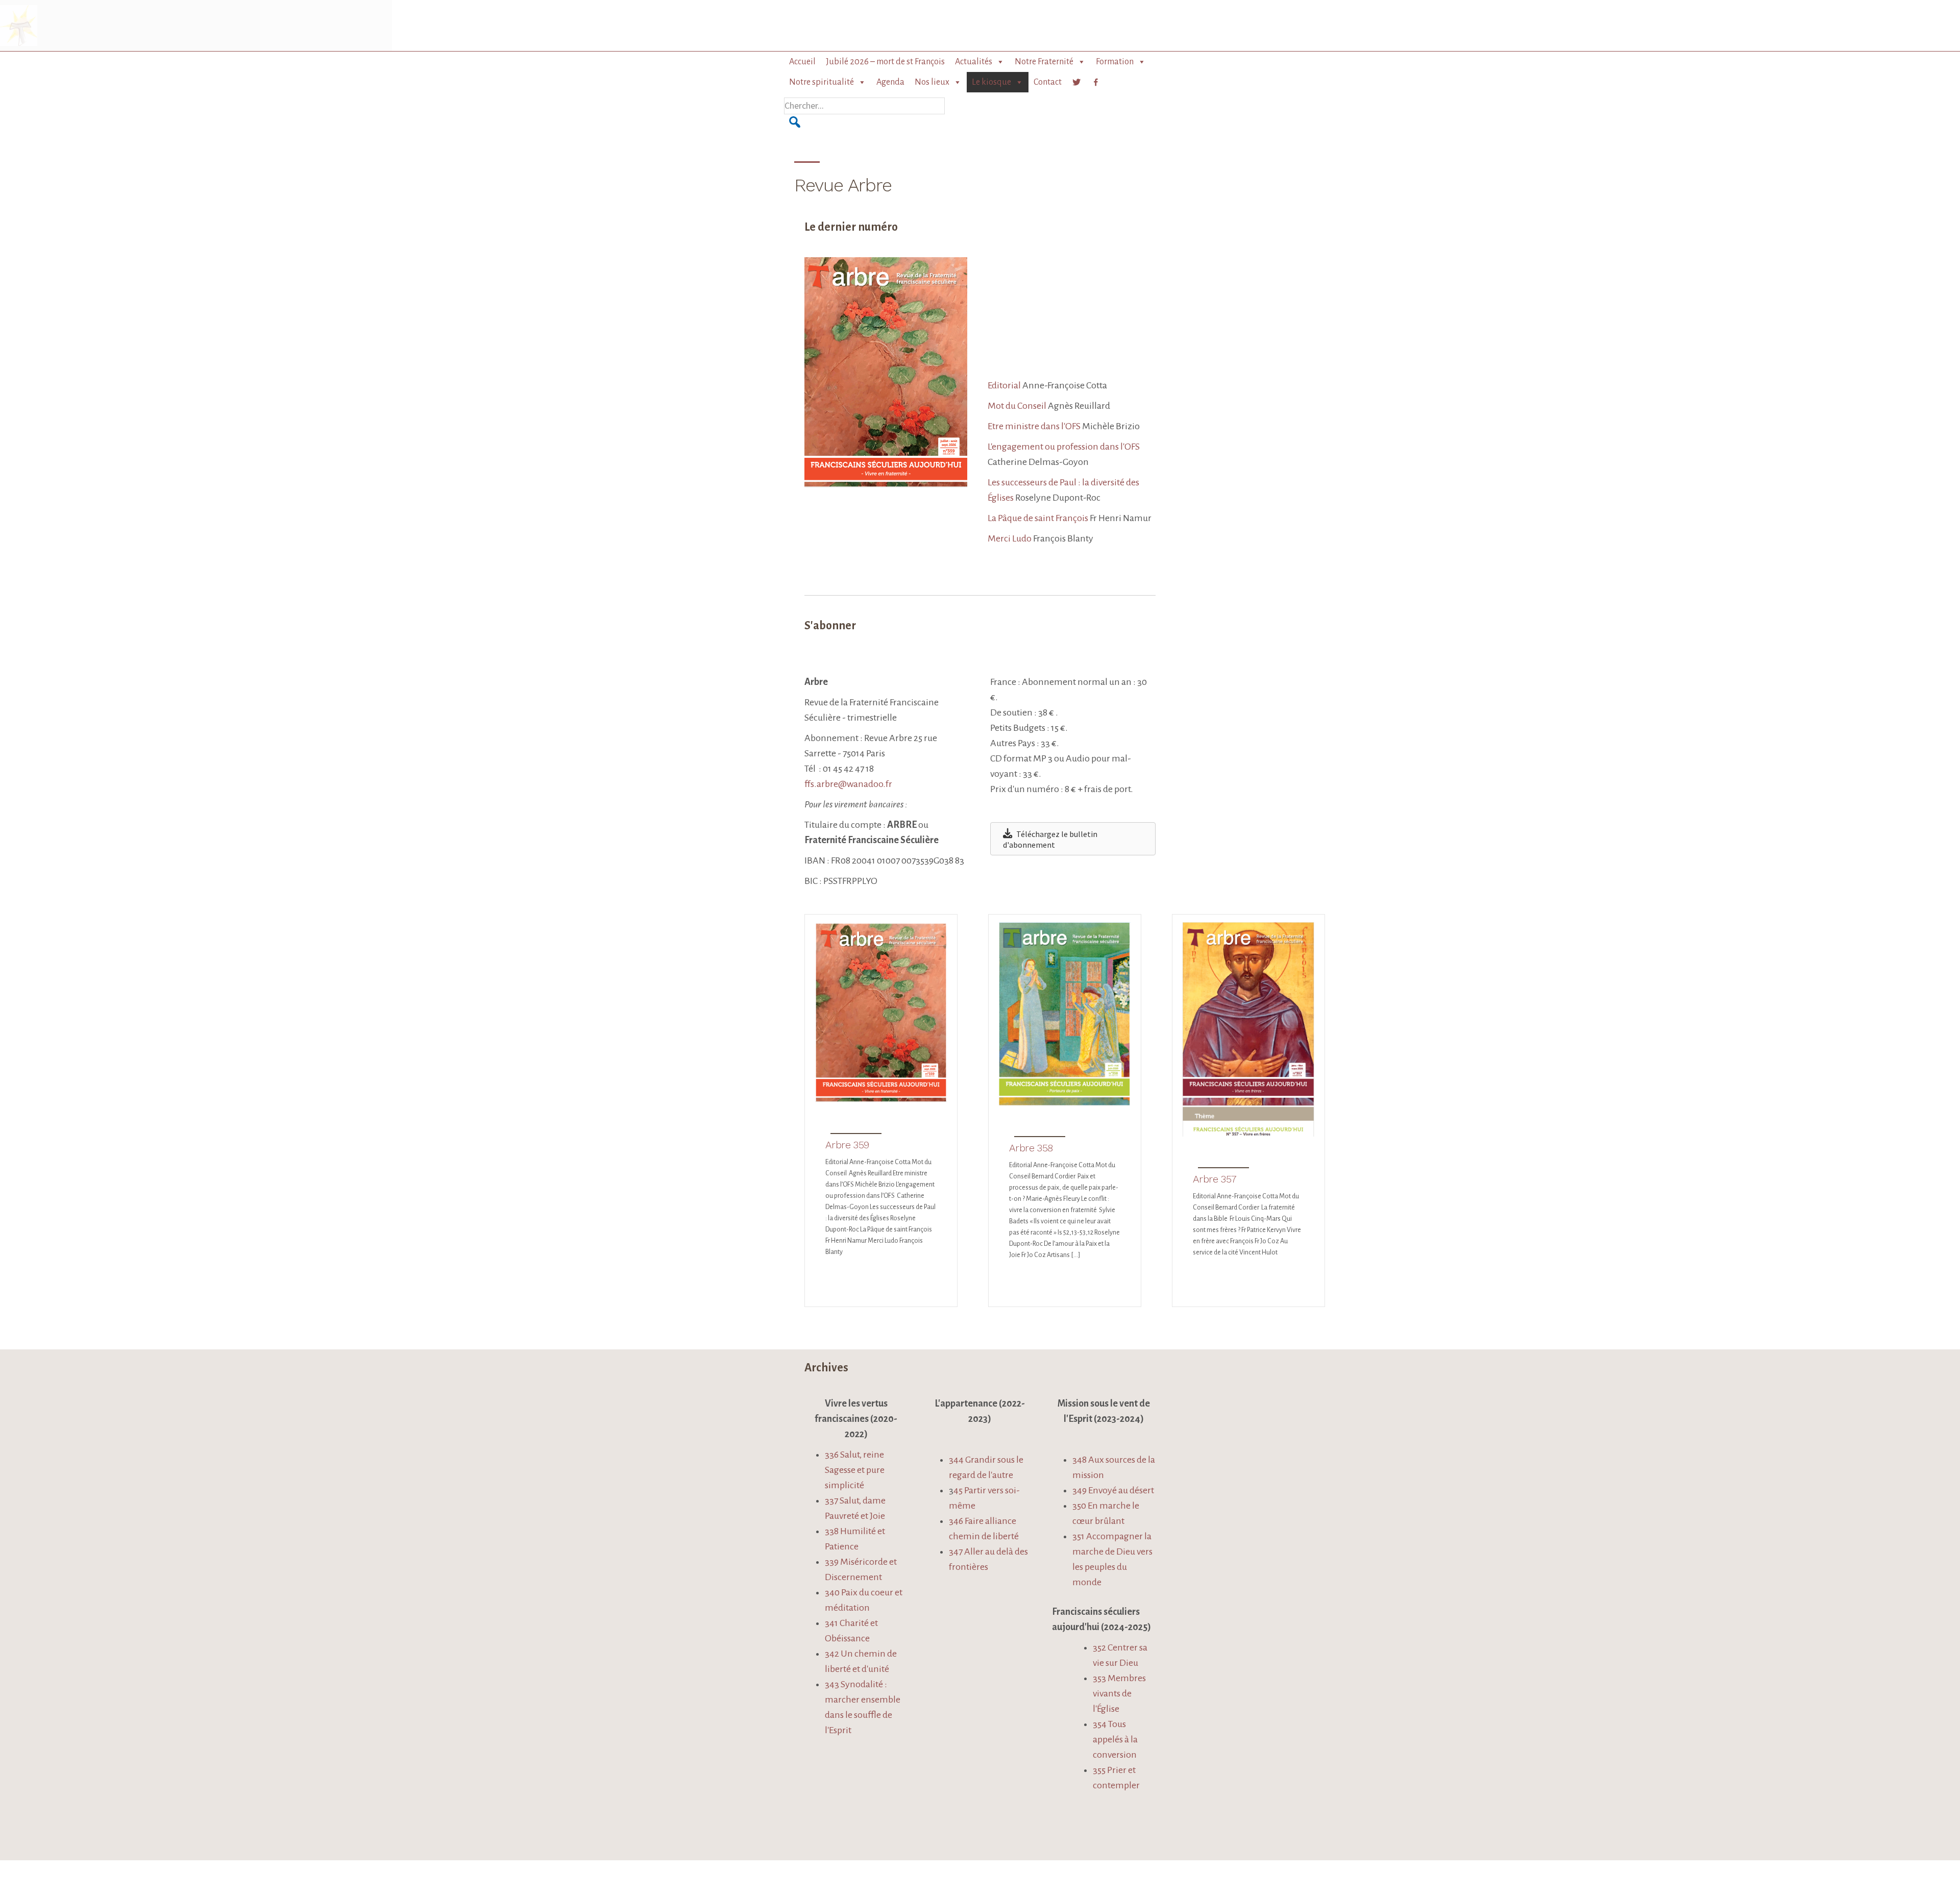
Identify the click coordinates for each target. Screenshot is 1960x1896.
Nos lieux (932, 82)
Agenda (890, 82)
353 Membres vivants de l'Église (1119, 1693)
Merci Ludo (1010, 538)
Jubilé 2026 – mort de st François (885, 62)
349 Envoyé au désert (1113, 1490)
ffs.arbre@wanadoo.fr (848, 784)
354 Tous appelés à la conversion (1115, 1739)
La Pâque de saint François (1038, 518)
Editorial (1004, 385)
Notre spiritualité (822, 82)
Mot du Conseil (1018, 406)
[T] (1076, 82)
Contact (1048, 82)
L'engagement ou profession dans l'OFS (1064, 447)
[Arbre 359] (881, 1099)
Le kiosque (991, 82)
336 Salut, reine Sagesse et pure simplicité (855, 1470)
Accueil (802, 62)
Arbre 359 (847, 1145)
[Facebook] (1096, 82)
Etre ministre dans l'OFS (1034, 426)
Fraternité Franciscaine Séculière (78, 26)
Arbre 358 (1031, 1148)
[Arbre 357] (1248, 1133)
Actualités (974, 62)
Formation (1115, 62)
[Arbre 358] (1065, 1102)
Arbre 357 (1215, 1179)
